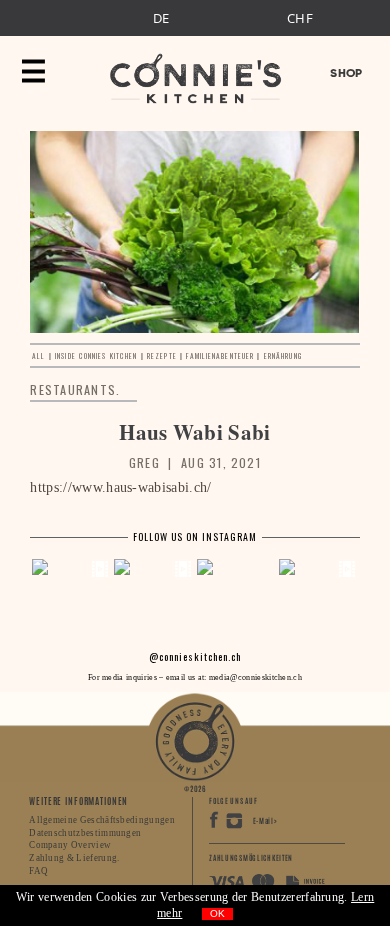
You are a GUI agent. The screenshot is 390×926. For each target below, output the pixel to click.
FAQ (38, 871)
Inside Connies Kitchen (96, 355)
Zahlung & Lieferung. (74, 858)
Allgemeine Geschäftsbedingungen (102, 820)
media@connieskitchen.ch (255, 677)
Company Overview (70, 845)
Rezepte (162, 355)
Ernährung (283, 355)
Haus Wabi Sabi (194, 432)
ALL (38, 355)
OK (217, 913)
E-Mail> (265, 821)
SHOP (346, 73)
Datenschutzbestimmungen (85, 833)
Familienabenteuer (220, 355)
